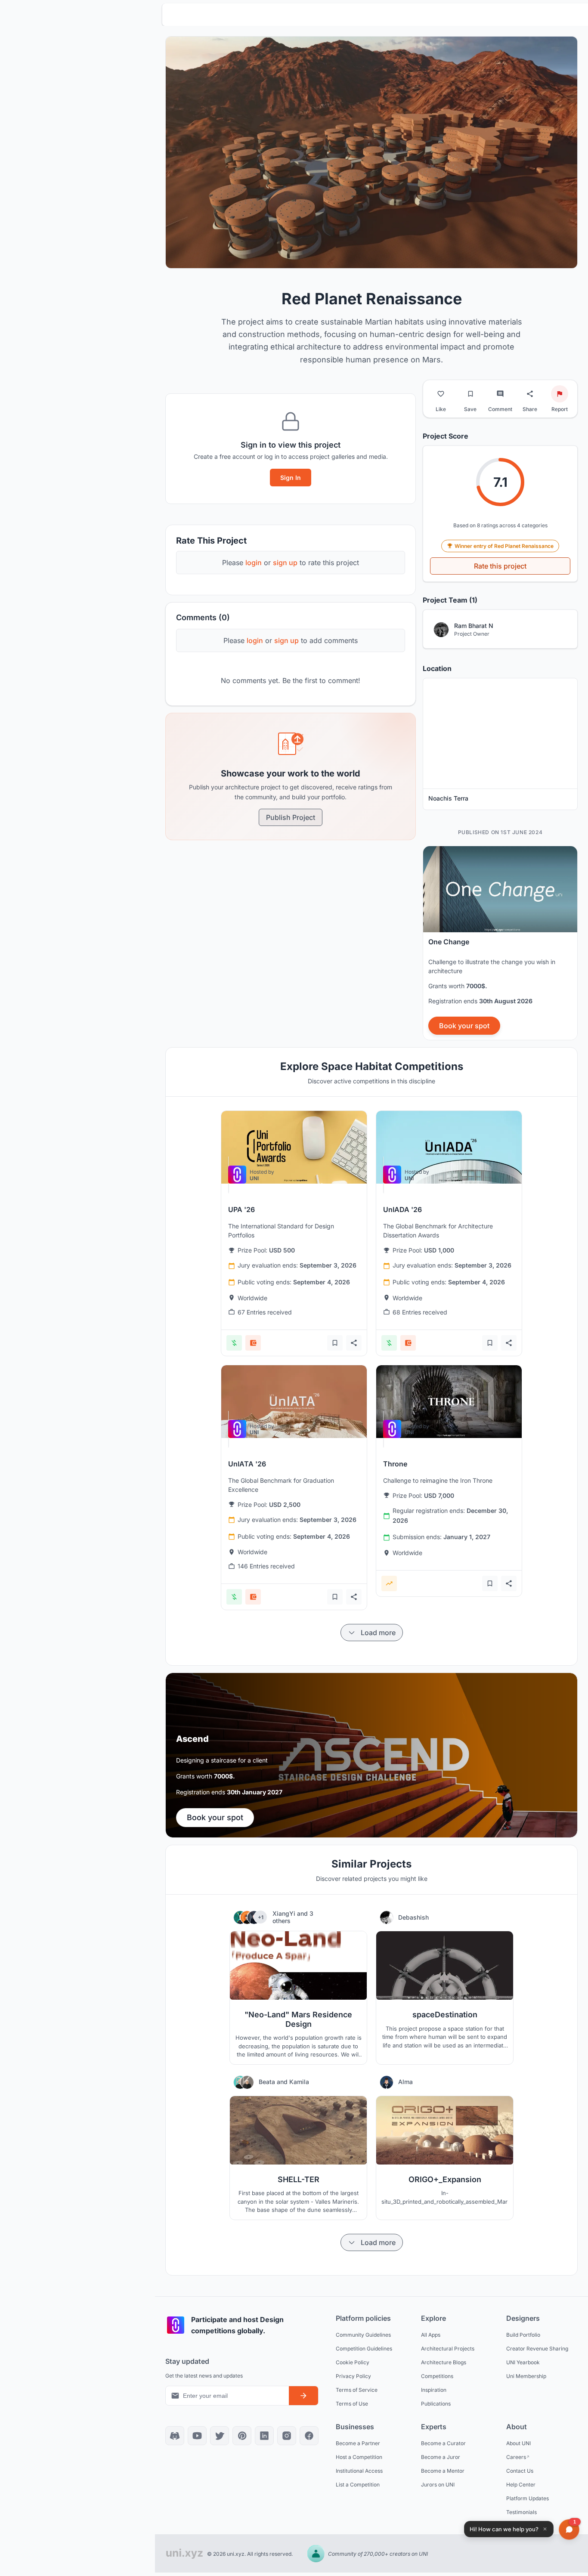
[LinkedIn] (264, 2436)
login (254, 563)
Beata (268, 2082)
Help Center (521, 2484)
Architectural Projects (448, 2348)
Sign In (291, 478)
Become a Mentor (443, 2470)
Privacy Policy (353, 2376)
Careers (516, 2457)
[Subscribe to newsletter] (303, 2396)
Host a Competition (359, 2457)
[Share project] (530, 394)
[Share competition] (354, 1343)
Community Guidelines (363, 2334)
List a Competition (358, 2484)
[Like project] (441, 394)
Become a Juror (441, 2457)
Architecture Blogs (444, 2362)
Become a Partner (358, 2443)
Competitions (437, 2376)
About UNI (518, 2443)
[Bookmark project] (470, 394)
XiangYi (285, 1913)
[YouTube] (197, 2436)
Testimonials (521, 2512)
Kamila (299, 2082)
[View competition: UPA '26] (294, 1147)
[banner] (500, 943)
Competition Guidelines (364, 2348)
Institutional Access (359, 2470)
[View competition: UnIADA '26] (449, 1147)
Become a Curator (443, 2443)
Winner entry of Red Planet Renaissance (504, 546)
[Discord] (175, 2436)
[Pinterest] (242, 2436)
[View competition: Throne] (449, 1402)
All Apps (431, 2334)
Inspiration (434, 2389)
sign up (285, 563)
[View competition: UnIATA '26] (294, 1402)
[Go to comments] (500, 394)
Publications (436, 2403)
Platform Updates (528, 2498)
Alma (405, 2082)
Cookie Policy (353, 2362)
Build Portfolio (523, 2334)
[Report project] (560, 394)
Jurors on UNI (438, 2484)
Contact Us (520, 2470)
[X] (220, 2436)
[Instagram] (287, 2436)
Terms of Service (357, 2389)
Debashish (413, 1917)
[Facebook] (309, 2436)
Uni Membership (526, 2376)
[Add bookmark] (335, 1343)
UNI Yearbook (523, 2362)
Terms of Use (352, 2403)
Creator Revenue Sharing (537, 2348)
